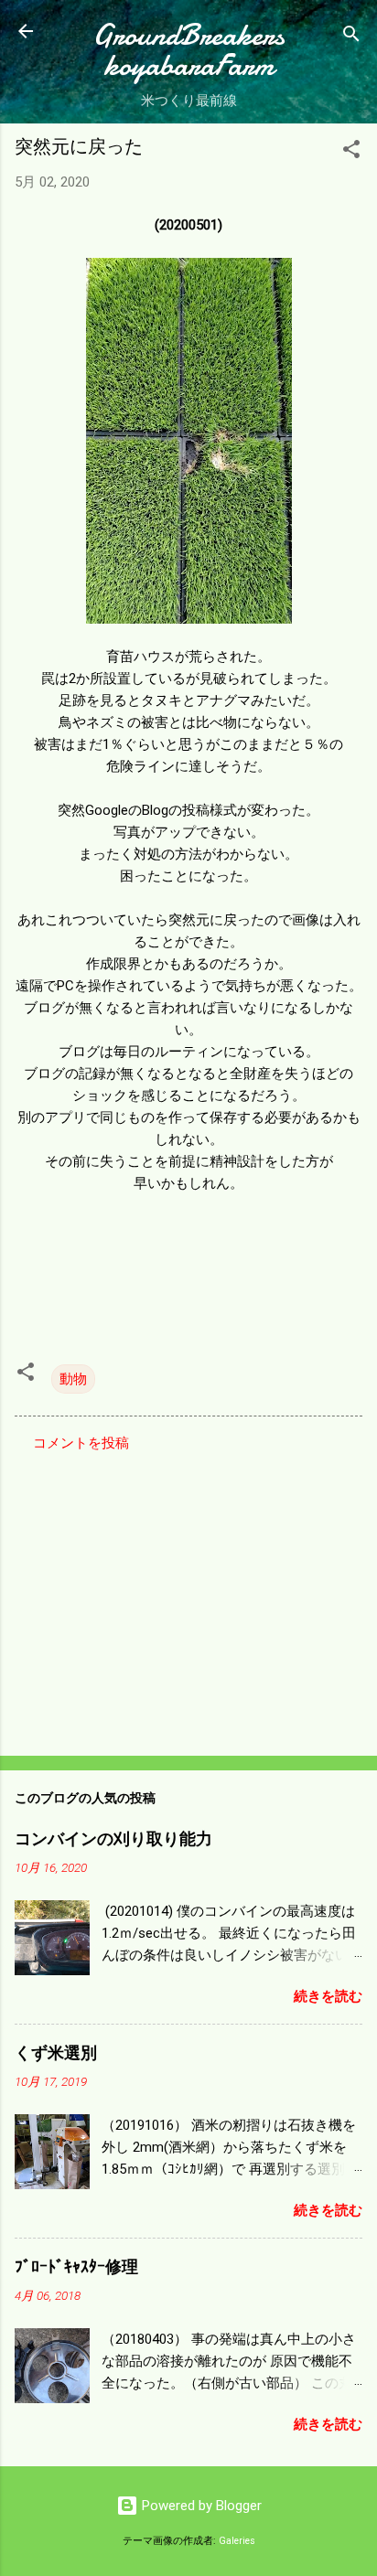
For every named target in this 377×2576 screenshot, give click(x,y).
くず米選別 (56, 2053)
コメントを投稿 (81, 1443)
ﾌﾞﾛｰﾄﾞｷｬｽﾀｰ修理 (76, 2267)
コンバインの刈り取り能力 (113, 1839)
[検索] (351, 37)
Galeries (237, 2541)
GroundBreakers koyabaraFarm (188, 50)
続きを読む (328, 1996)
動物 (73, 1379)
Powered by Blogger (200, 2506)
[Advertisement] (188, 1598)
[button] (351, 152)
